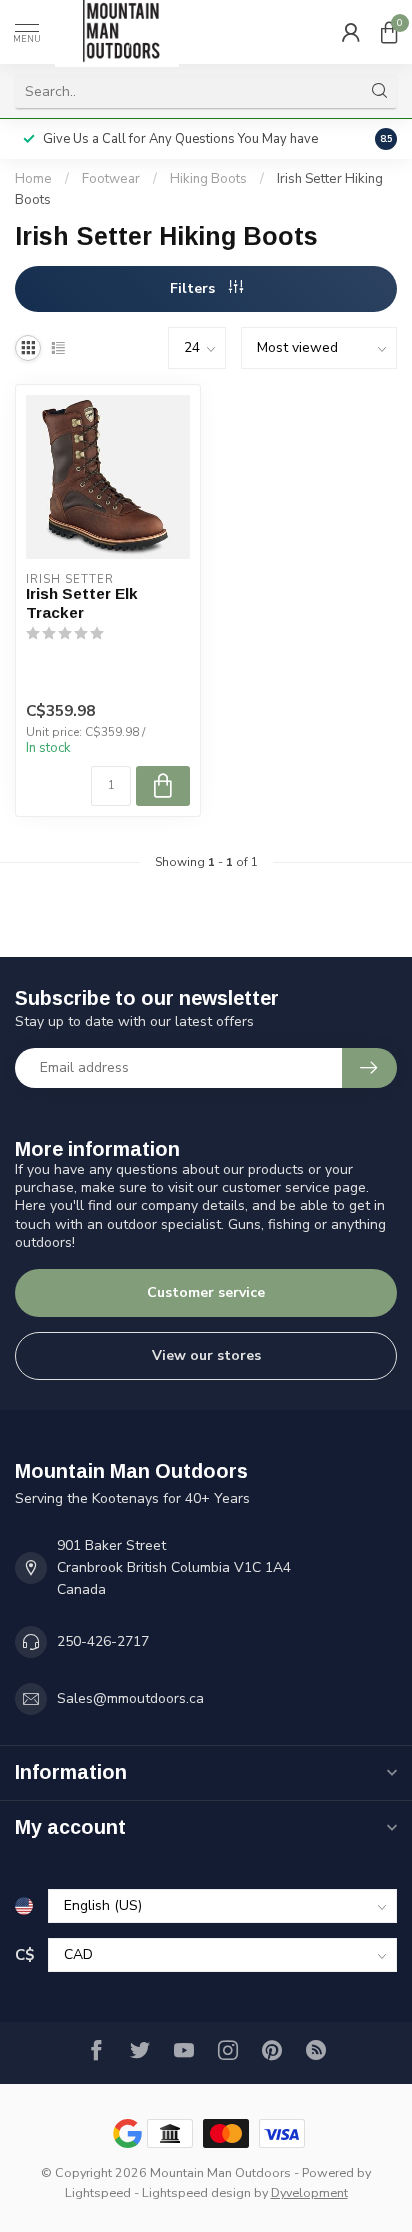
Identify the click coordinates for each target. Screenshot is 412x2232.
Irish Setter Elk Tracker (82, 602)
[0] (389, 32)
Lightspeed (98, 2192)
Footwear (111, 179)
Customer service (206, 1292)
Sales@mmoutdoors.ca (130, 1698)
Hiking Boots (208, 179)
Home (33, 179)
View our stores (206, 1355)
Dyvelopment (309, 2192)
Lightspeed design (196, 2192)
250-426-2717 (103, 1641)
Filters (194, 288)
